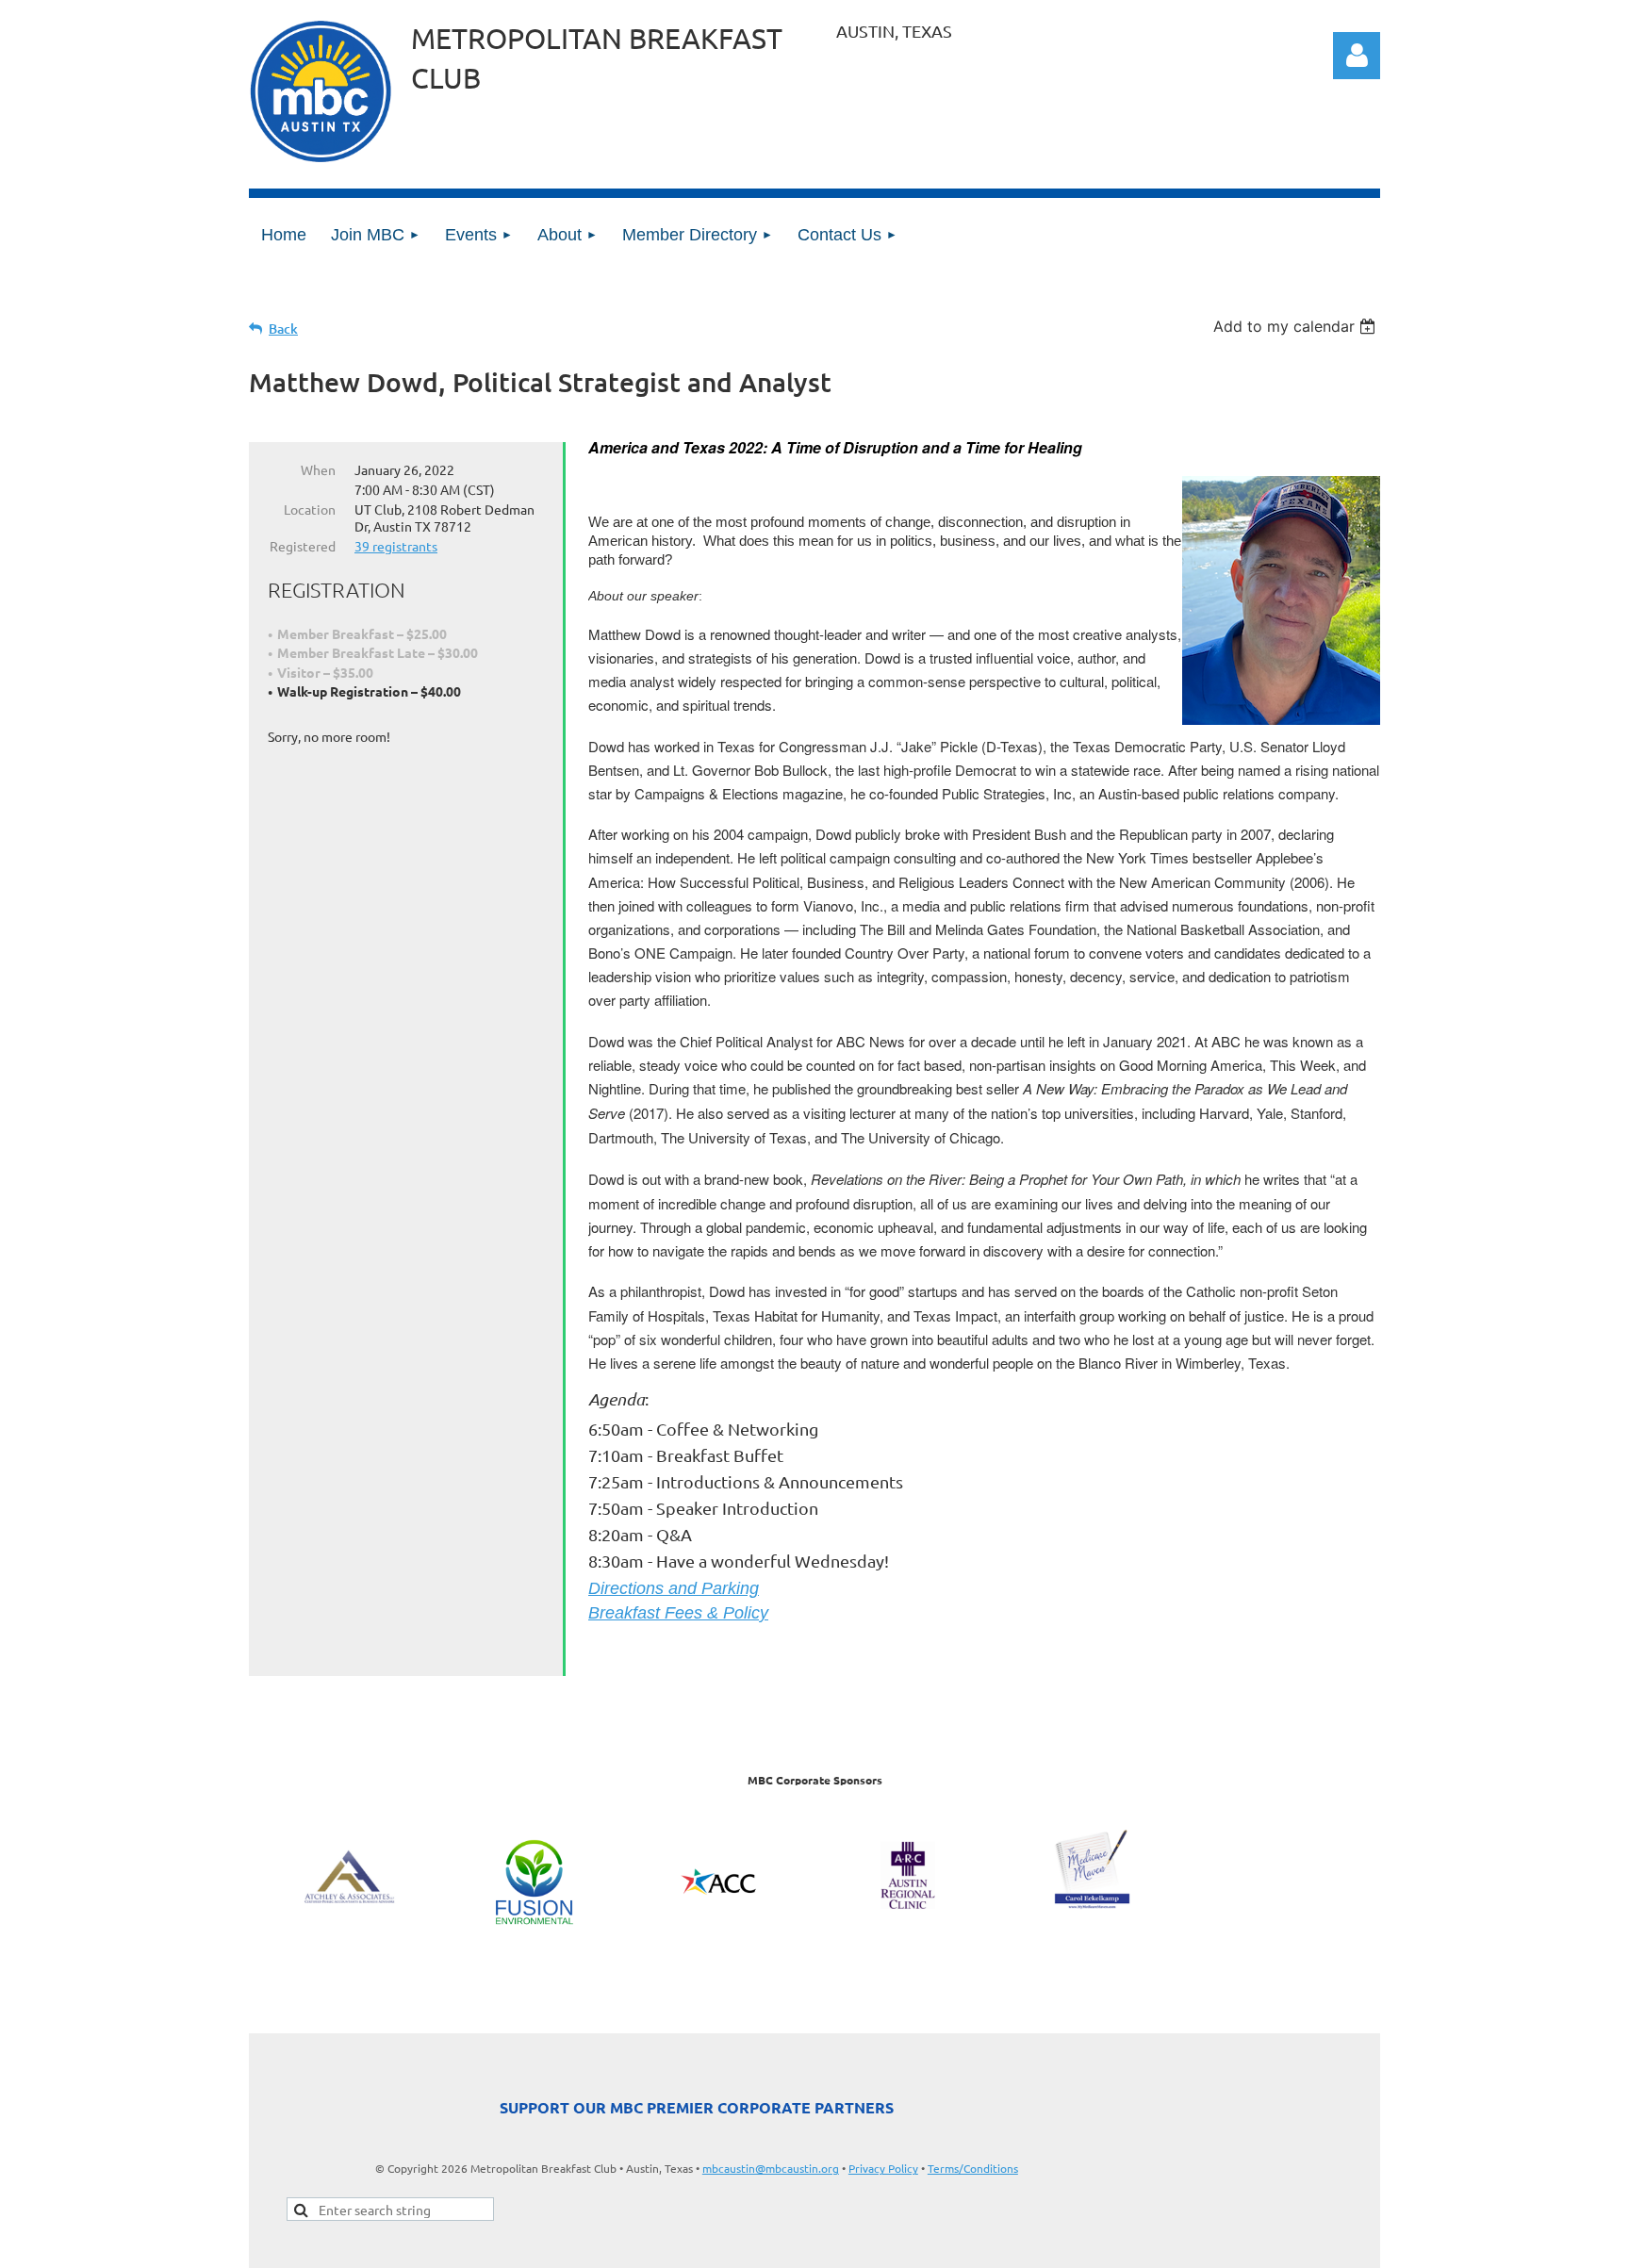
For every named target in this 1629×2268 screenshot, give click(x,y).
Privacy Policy (883, 2168)
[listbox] (1297, 326)
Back (283, 329)
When (318, 469)
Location (310, 509)
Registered (303, 546)
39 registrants (396, 546)
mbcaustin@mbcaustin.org (771, 2168)
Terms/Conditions (973, 2168)
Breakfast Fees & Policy (678, 1613)
